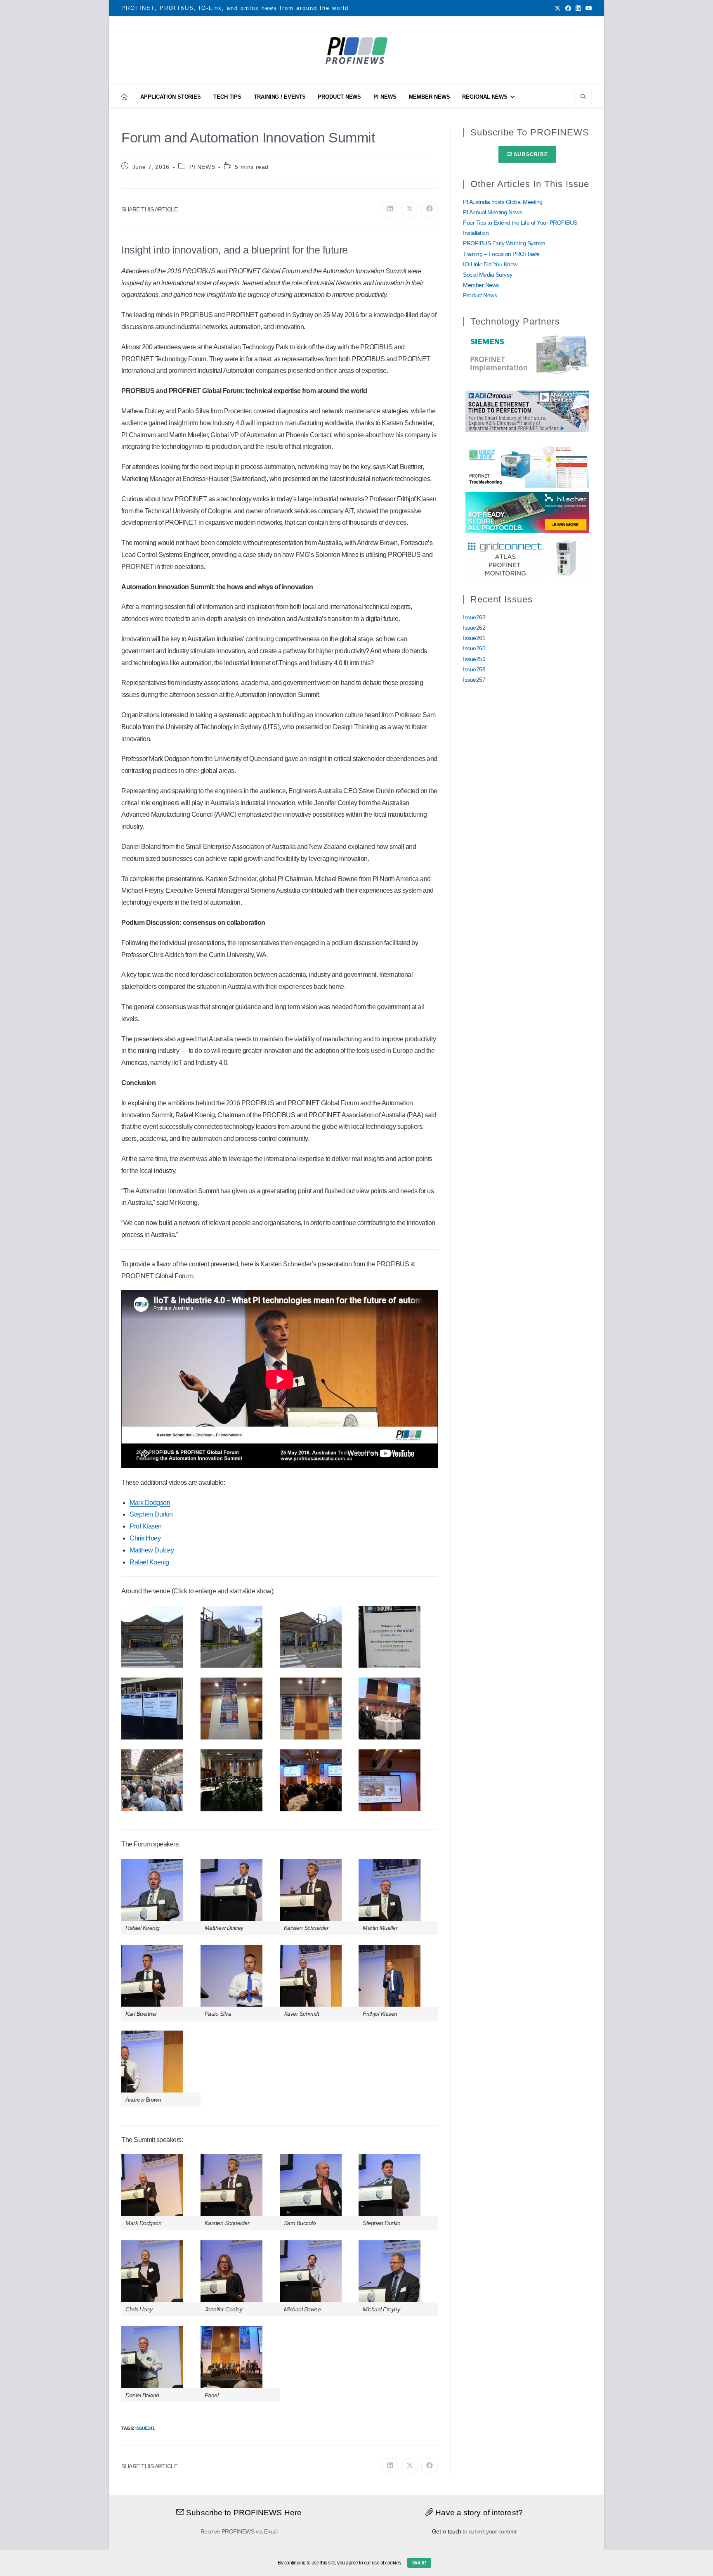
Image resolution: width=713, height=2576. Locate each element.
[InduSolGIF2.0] (527, 467)
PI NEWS (202, 167)
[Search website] (583, 97)
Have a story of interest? (478, 2513)
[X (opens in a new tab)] (557, 8)
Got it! (419, 2563)
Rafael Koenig (149, 1562)
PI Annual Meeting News (492, 212)
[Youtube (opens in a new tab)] (588, 8)
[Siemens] (527, 355)
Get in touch (447, 2531)
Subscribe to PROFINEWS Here (243, 2513)
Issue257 (474, 680)
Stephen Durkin (151, 1514)
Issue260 (474, 648)
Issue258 (474, 669)
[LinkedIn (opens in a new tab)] (578, 8)
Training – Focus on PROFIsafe (501, 254)
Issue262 (474, 628)
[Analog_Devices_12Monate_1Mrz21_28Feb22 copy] (527, 410)
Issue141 (145, 2428)
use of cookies (386, 2563)
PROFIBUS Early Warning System (504, 243)
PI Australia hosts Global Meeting (503, 202)
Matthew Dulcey (152, 1550)
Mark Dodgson (150, 1503)
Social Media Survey (488, 275)
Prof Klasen (146, 1526)
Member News (481, 285)
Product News (480, 295)
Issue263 (474, 617)
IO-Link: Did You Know (490, 264)
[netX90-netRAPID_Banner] (527, 512)
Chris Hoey (145, 1538)
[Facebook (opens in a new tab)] (568, 8)
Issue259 (474, 659)
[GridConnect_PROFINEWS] (527, 557)
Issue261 (474, 638)
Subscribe (530, 154)
